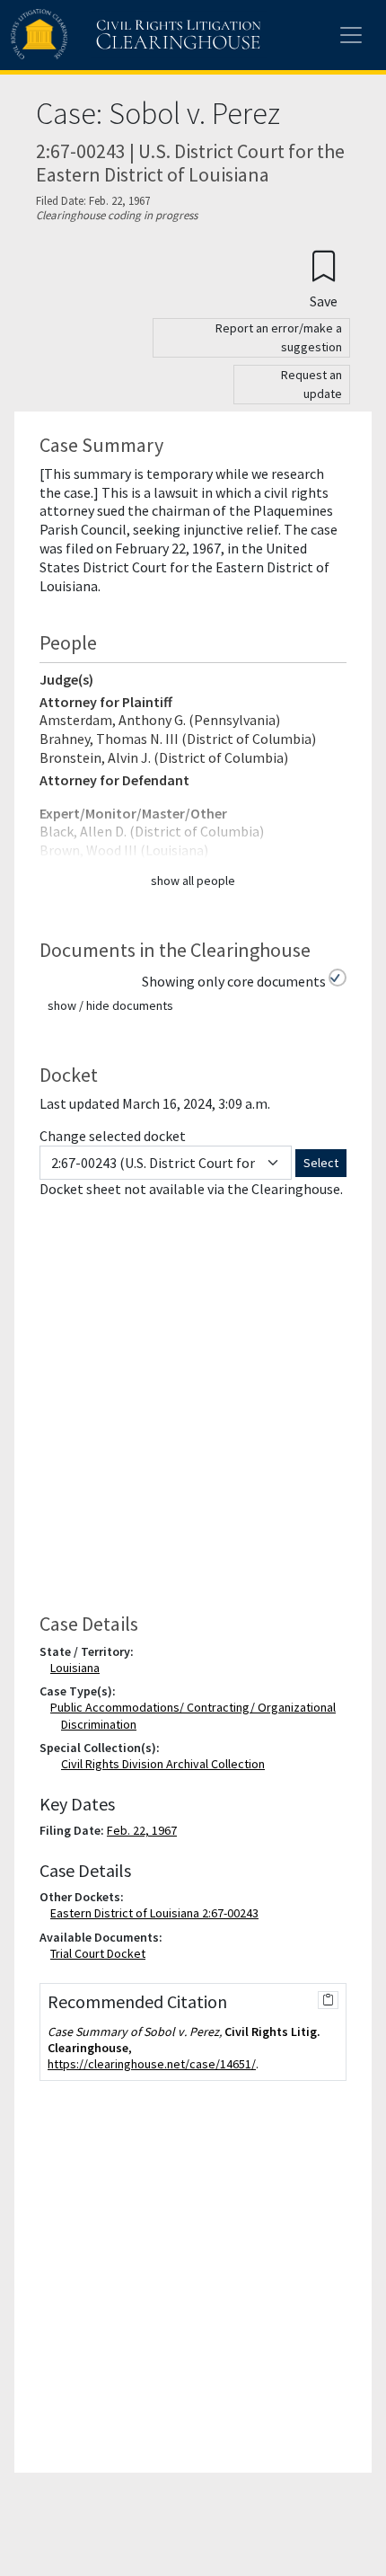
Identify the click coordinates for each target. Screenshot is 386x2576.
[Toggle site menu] (351, 35)
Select (321, 1163)
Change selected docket (113, 1136)
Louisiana (79, 1668)
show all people (193, 881)
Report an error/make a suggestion (279, 337)
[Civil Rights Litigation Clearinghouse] (101, 35)
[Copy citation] (328, 2000)
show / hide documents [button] (110, 1005)
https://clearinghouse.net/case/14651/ (152, 2064)
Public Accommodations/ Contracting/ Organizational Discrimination (197, 1715)
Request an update (311, 384)
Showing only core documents (234, 981)
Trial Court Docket (101, 1953)
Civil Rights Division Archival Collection (163, 1764)
